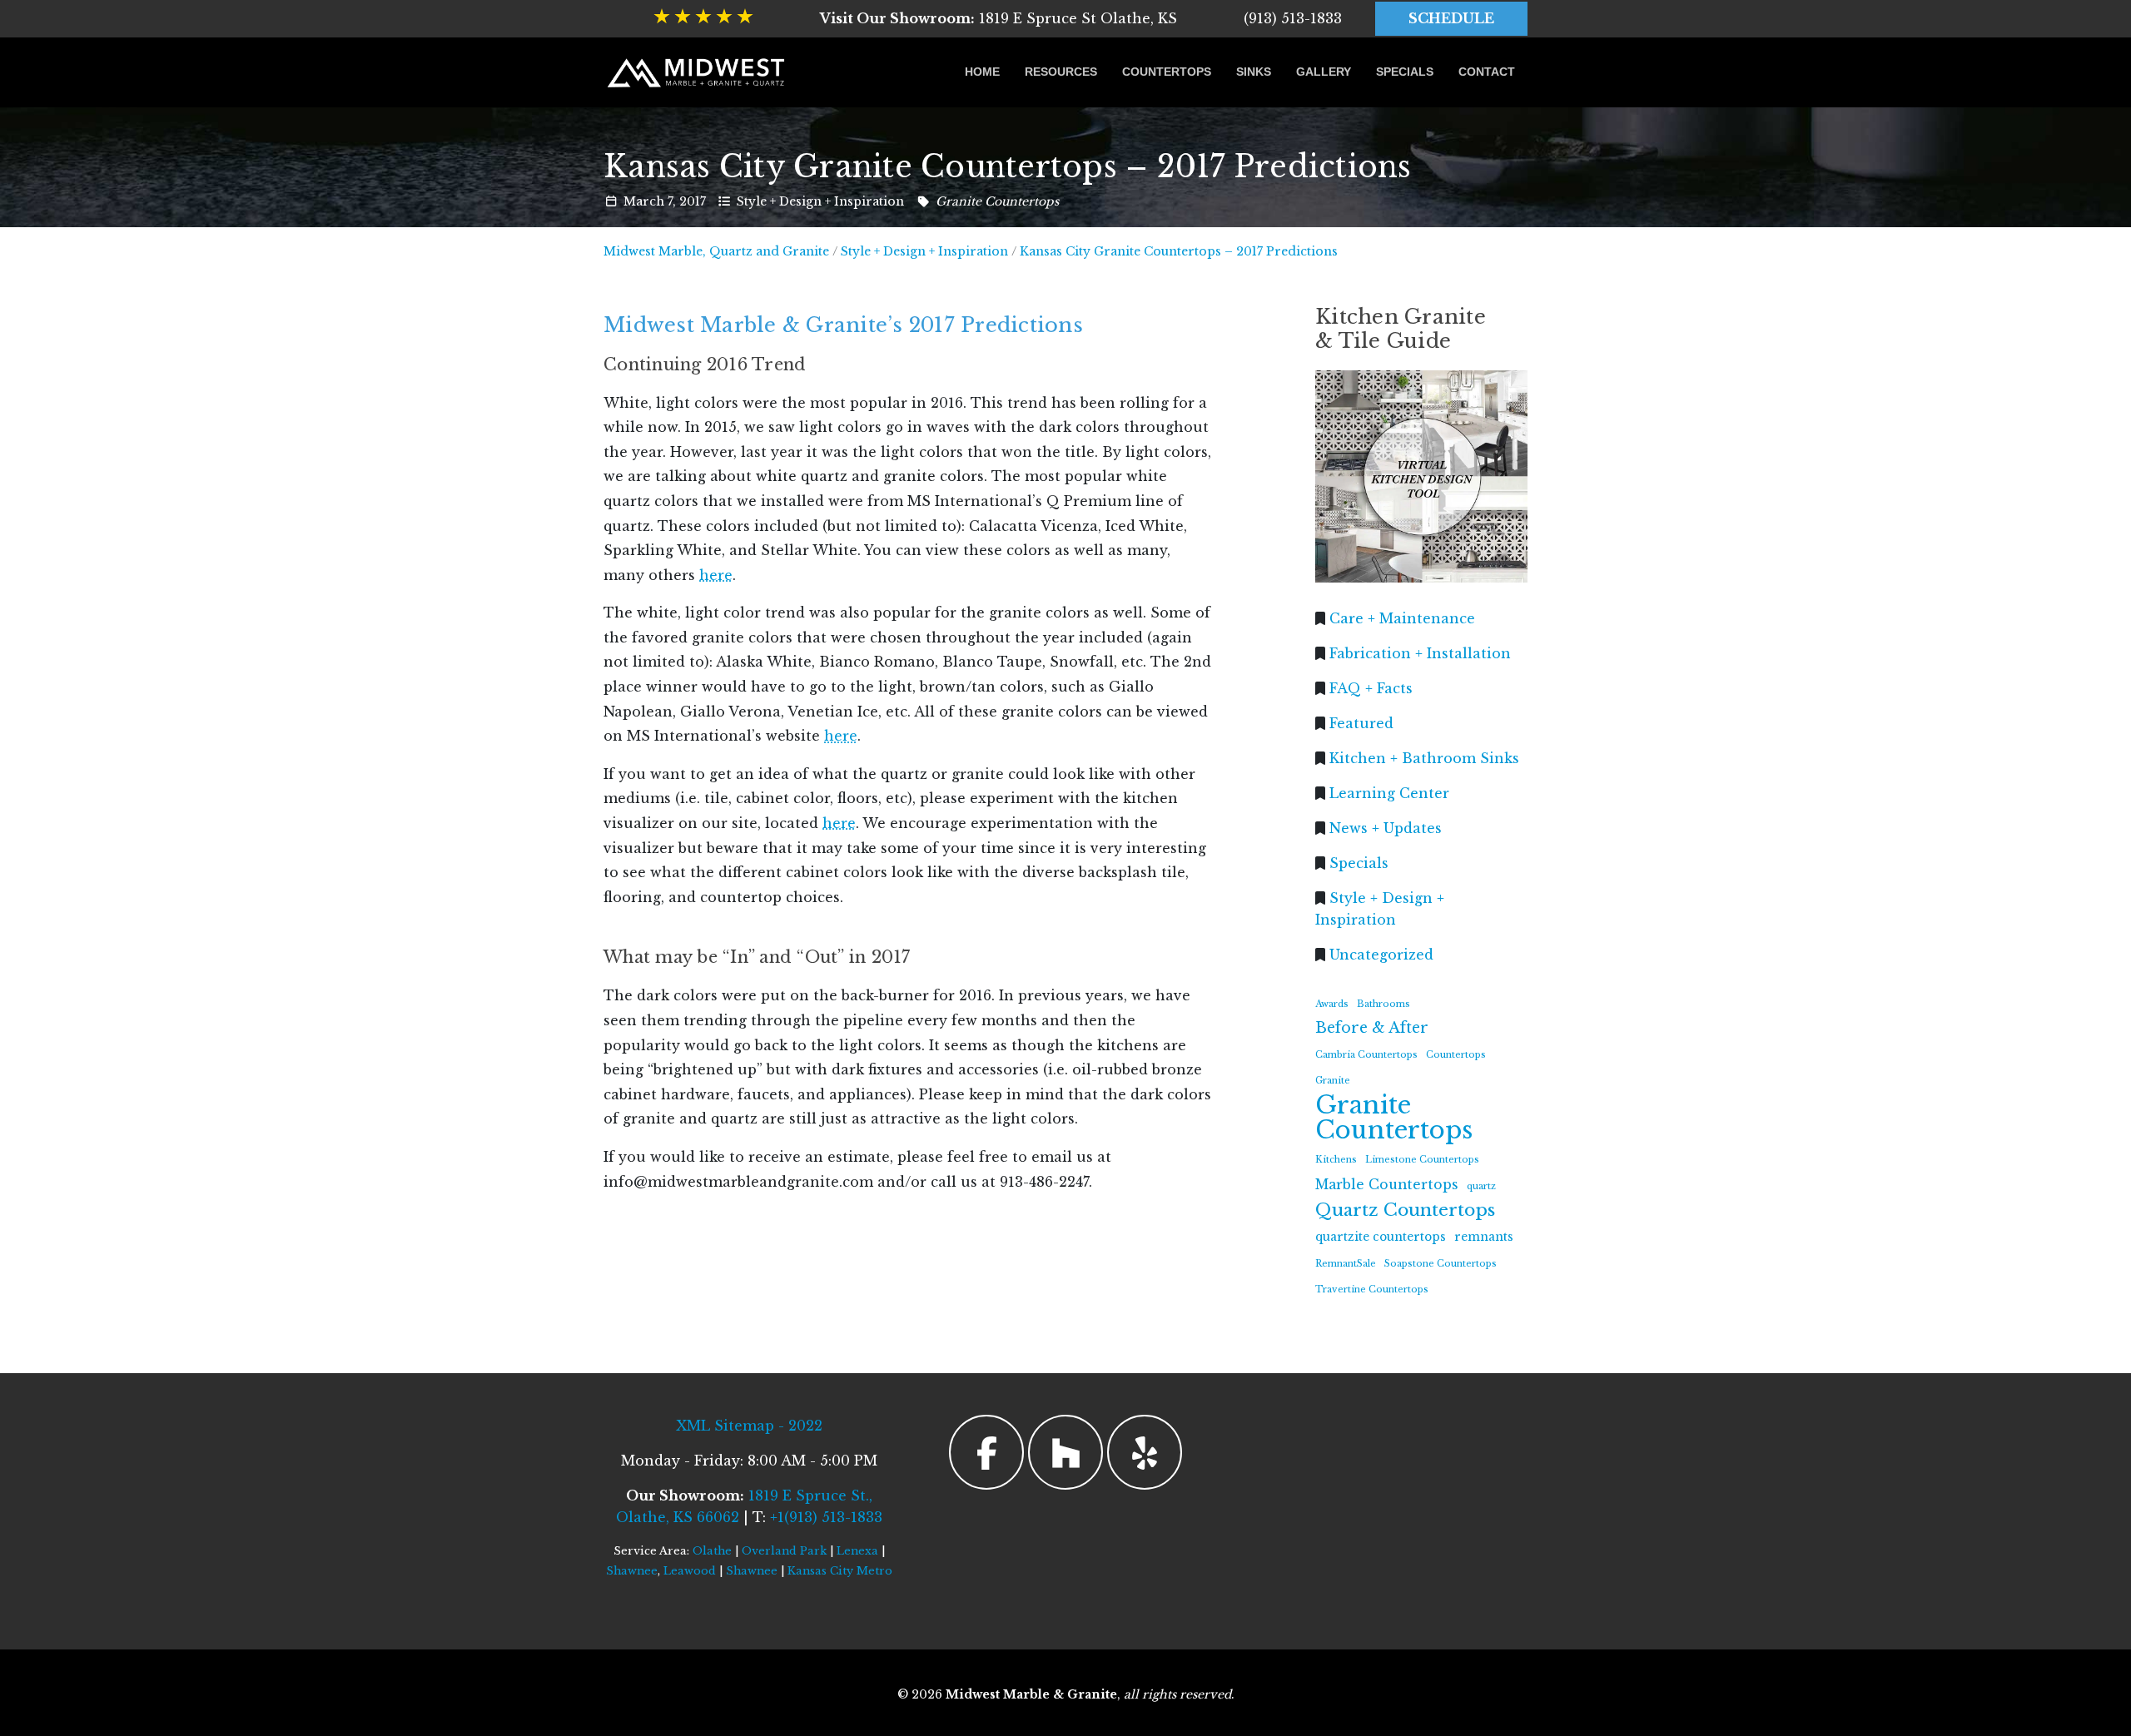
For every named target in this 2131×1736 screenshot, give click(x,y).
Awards (1332, 1003)
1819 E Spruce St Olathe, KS (998, 18)
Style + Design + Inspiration (820, 201)
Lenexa (857, 1551)
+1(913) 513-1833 (826, 1517)
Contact (1487, 72)
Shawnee (632, 1571)
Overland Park (784, 1551)
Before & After (1372, 1028)
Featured (1361, 722)
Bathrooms (1383, 1003)
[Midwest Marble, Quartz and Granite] (697, 72)
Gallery (1324, 72)
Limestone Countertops (1422, 1160)
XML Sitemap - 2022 (749, 1426)
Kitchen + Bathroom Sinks (1424, 757)
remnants (1484, 1237)
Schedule (1451, 18)
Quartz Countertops (1405, 1210)
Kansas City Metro (840, 1571)
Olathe (712, 1551)
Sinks (1254, 72)
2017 (693, 201)
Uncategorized (1381, 954)
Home (982, 72)
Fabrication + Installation (1420, 652)
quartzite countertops (1381, 1237)
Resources (1061, 72)
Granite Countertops (997, 201)
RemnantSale (1346, 1263)
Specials (1405, 72)
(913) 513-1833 (1293, 18)
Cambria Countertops (1366, 1055)
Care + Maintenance (1402, 618)
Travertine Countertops (1372, 1290)
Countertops (1167, 72)
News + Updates (1386, 827)
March (644, 201)
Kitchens (1336, 1160)
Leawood (690, 1571)
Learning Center (1389, 792)
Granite (1333, 1081)
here (716, 575)
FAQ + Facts (1371, 687)
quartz (1481, 1185)
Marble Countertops (1387, 1184)
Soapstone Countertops (1441, 1263)
